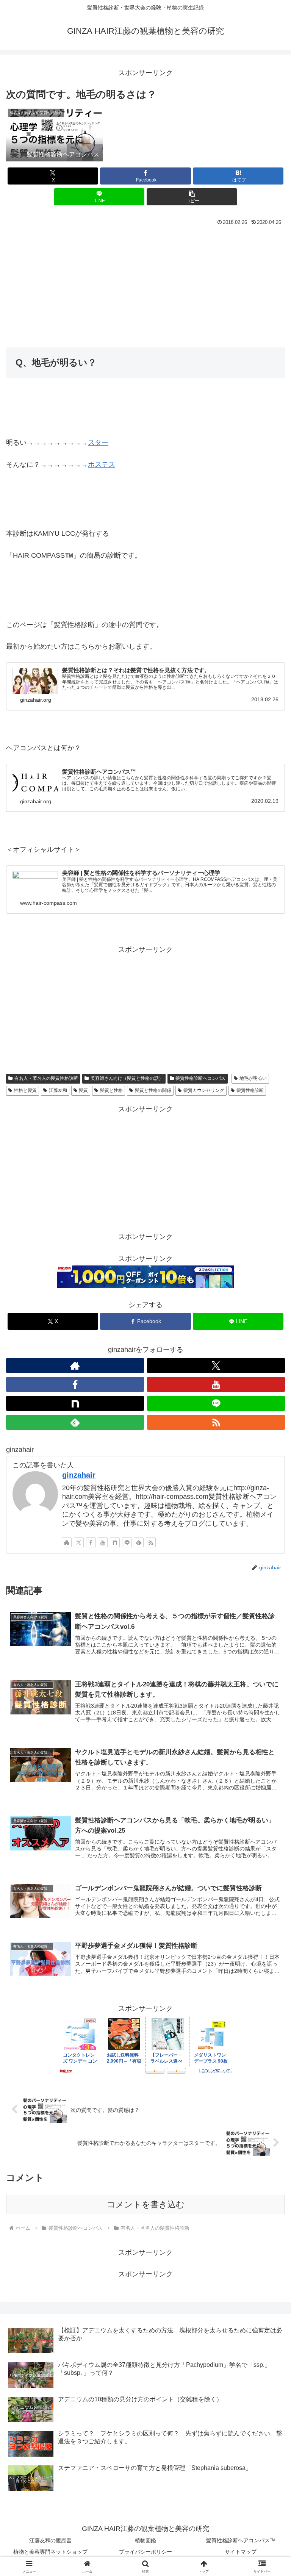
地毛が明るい (253, 1078)
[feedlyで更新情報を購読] (75, 1422)
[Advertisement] (145, 285)
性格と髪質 (25, 1090)
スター (98, 443)
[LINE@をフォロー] (216, 1403)
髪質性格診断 (250, 1090)
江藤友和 (58, 1090)
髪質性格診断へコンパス (200, 1078)
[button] (192, 197)
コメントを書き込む (146, 2205)
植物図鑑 (145, 2540)
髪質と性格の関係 (153, 1090)
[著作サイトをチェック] (75, 1365)
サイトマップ (241, 2552)
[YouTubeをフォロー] (216, 1384)
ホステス (102, 465)
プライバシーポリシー (145, 2552)
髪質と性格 (111, 1090)
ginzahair (79, 1475)
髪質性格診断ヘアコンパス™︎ (241, 2540)
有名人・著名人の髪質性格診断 (46, 1078)
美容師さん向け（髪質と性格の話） (127, 1078)
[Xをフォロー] (216, 1365)
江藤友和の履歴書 (50, 2540)
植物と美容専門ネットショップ (50, 2552)
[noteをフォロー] (75, 1403)
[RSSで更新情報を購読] (216, 1422)
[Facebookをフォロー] (75, 1384)
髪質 (83, 1090)
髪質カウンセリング (204, 1090)
